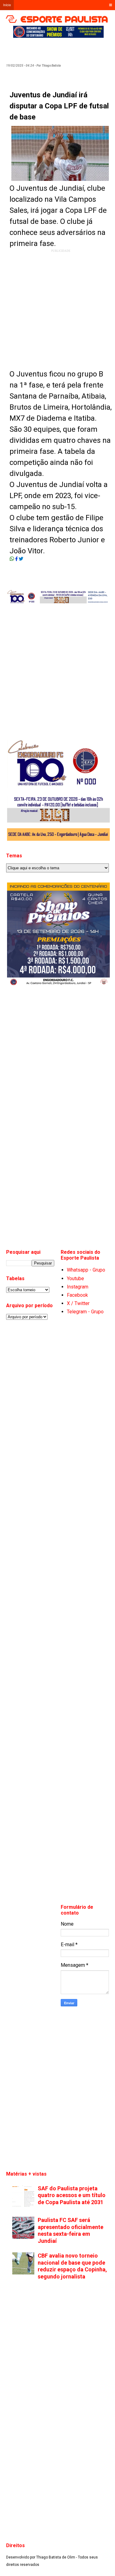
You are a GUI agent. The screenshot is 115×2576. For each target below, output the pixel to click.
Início (7, 5)
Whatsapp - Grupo (86, 1270)
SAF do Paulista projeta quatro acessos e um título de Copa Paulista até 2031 (72, 2195)
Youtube (75, 1278)
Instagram (78, 1287)
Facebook (77, 1295)
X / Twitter (78, 1303)
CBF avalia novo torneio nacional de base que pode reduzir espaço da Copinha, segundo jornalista (72, 2266)
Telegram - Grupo (85, 1312)
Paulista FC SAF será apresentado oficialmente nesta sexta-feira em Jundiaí (71, 2230)
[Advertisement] (64, 48)
